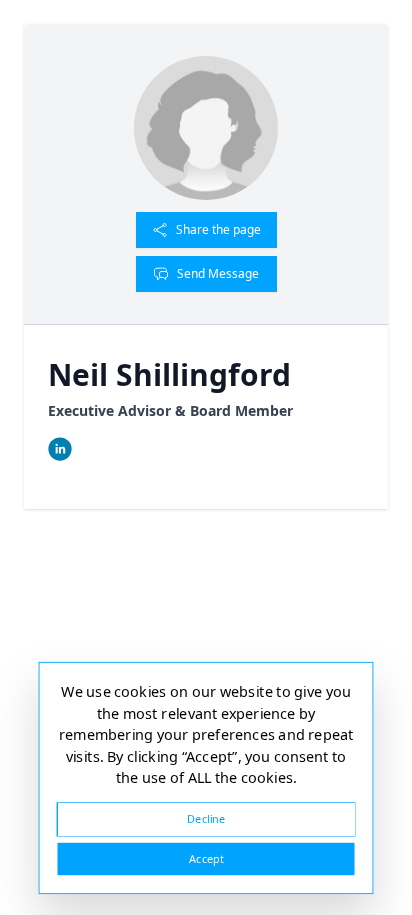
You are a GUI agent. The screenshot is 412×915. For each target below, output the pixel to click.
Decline (206, 818)
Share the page (218, 229)
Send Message (218, 273)
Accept (206, 858)
